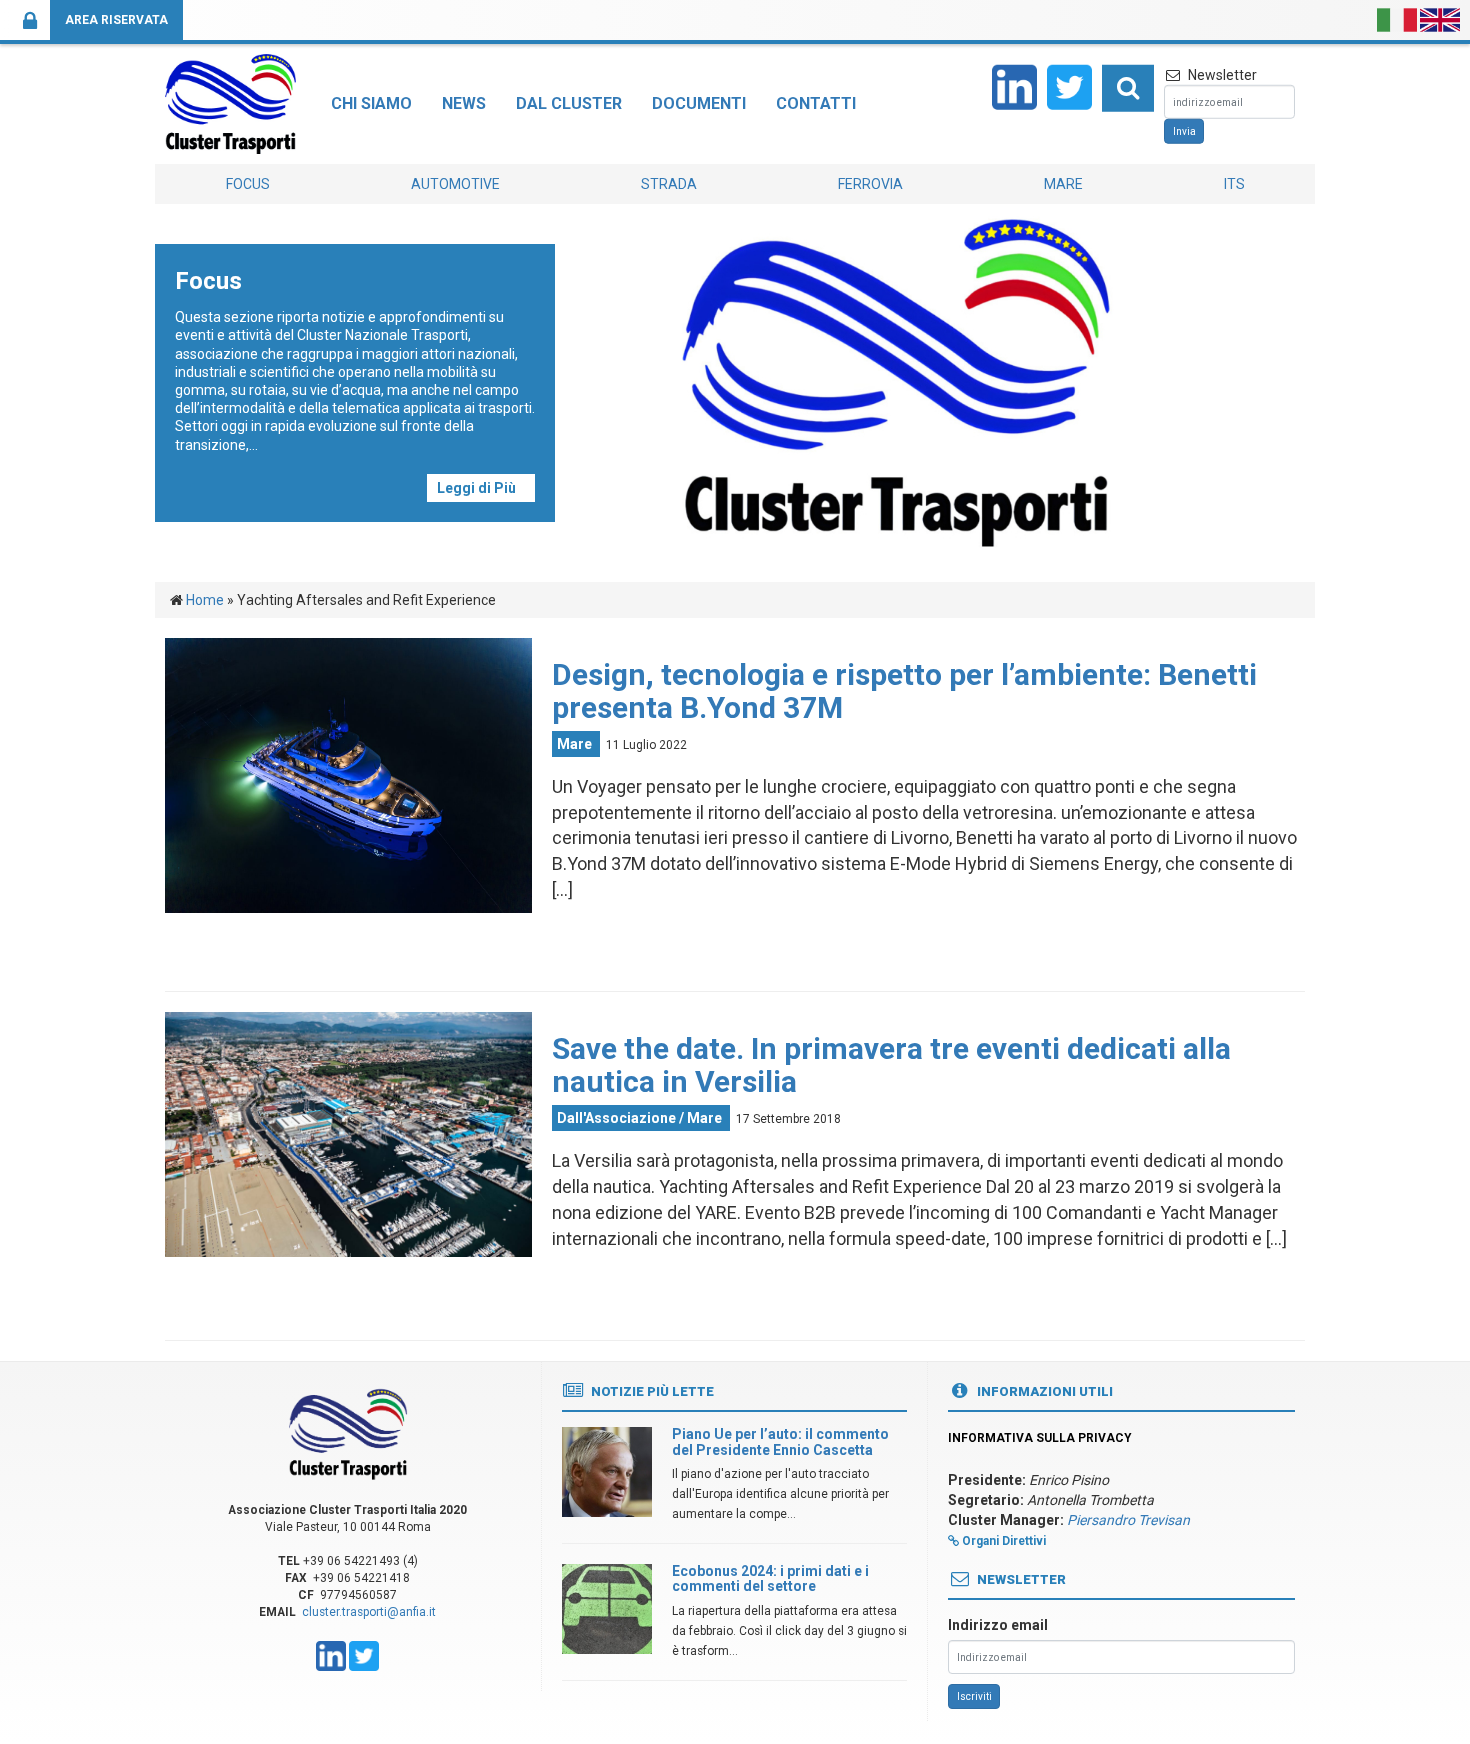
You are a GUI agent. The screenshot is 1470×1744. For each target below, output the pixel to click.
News (464, 103)
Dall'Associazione (616, 1118)
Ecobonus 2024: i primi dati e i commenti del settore (770, 1578)
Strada (669, 184)
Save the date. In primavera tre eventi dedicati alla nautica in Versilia (891, 1065)
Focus (248, 184)
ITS (1234, 184)
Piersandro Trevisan (1128, 1520)
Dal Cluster (569, 103)
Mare (1063, 184)
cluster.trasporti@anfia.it (369, 1612)
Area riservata (116, 20)
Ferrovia (870, 184)
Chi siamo (371, 103)
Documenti (699, 103)
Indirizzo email (998, 1625)
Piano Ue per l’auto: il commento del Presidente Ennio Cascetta (780, 1441)
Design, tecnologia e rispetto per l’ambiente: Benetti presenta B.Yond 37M (904, 691)
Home (205, 600)
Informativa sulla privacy (1040, 1438)
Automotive (455, 184)
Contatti (816, 103)
